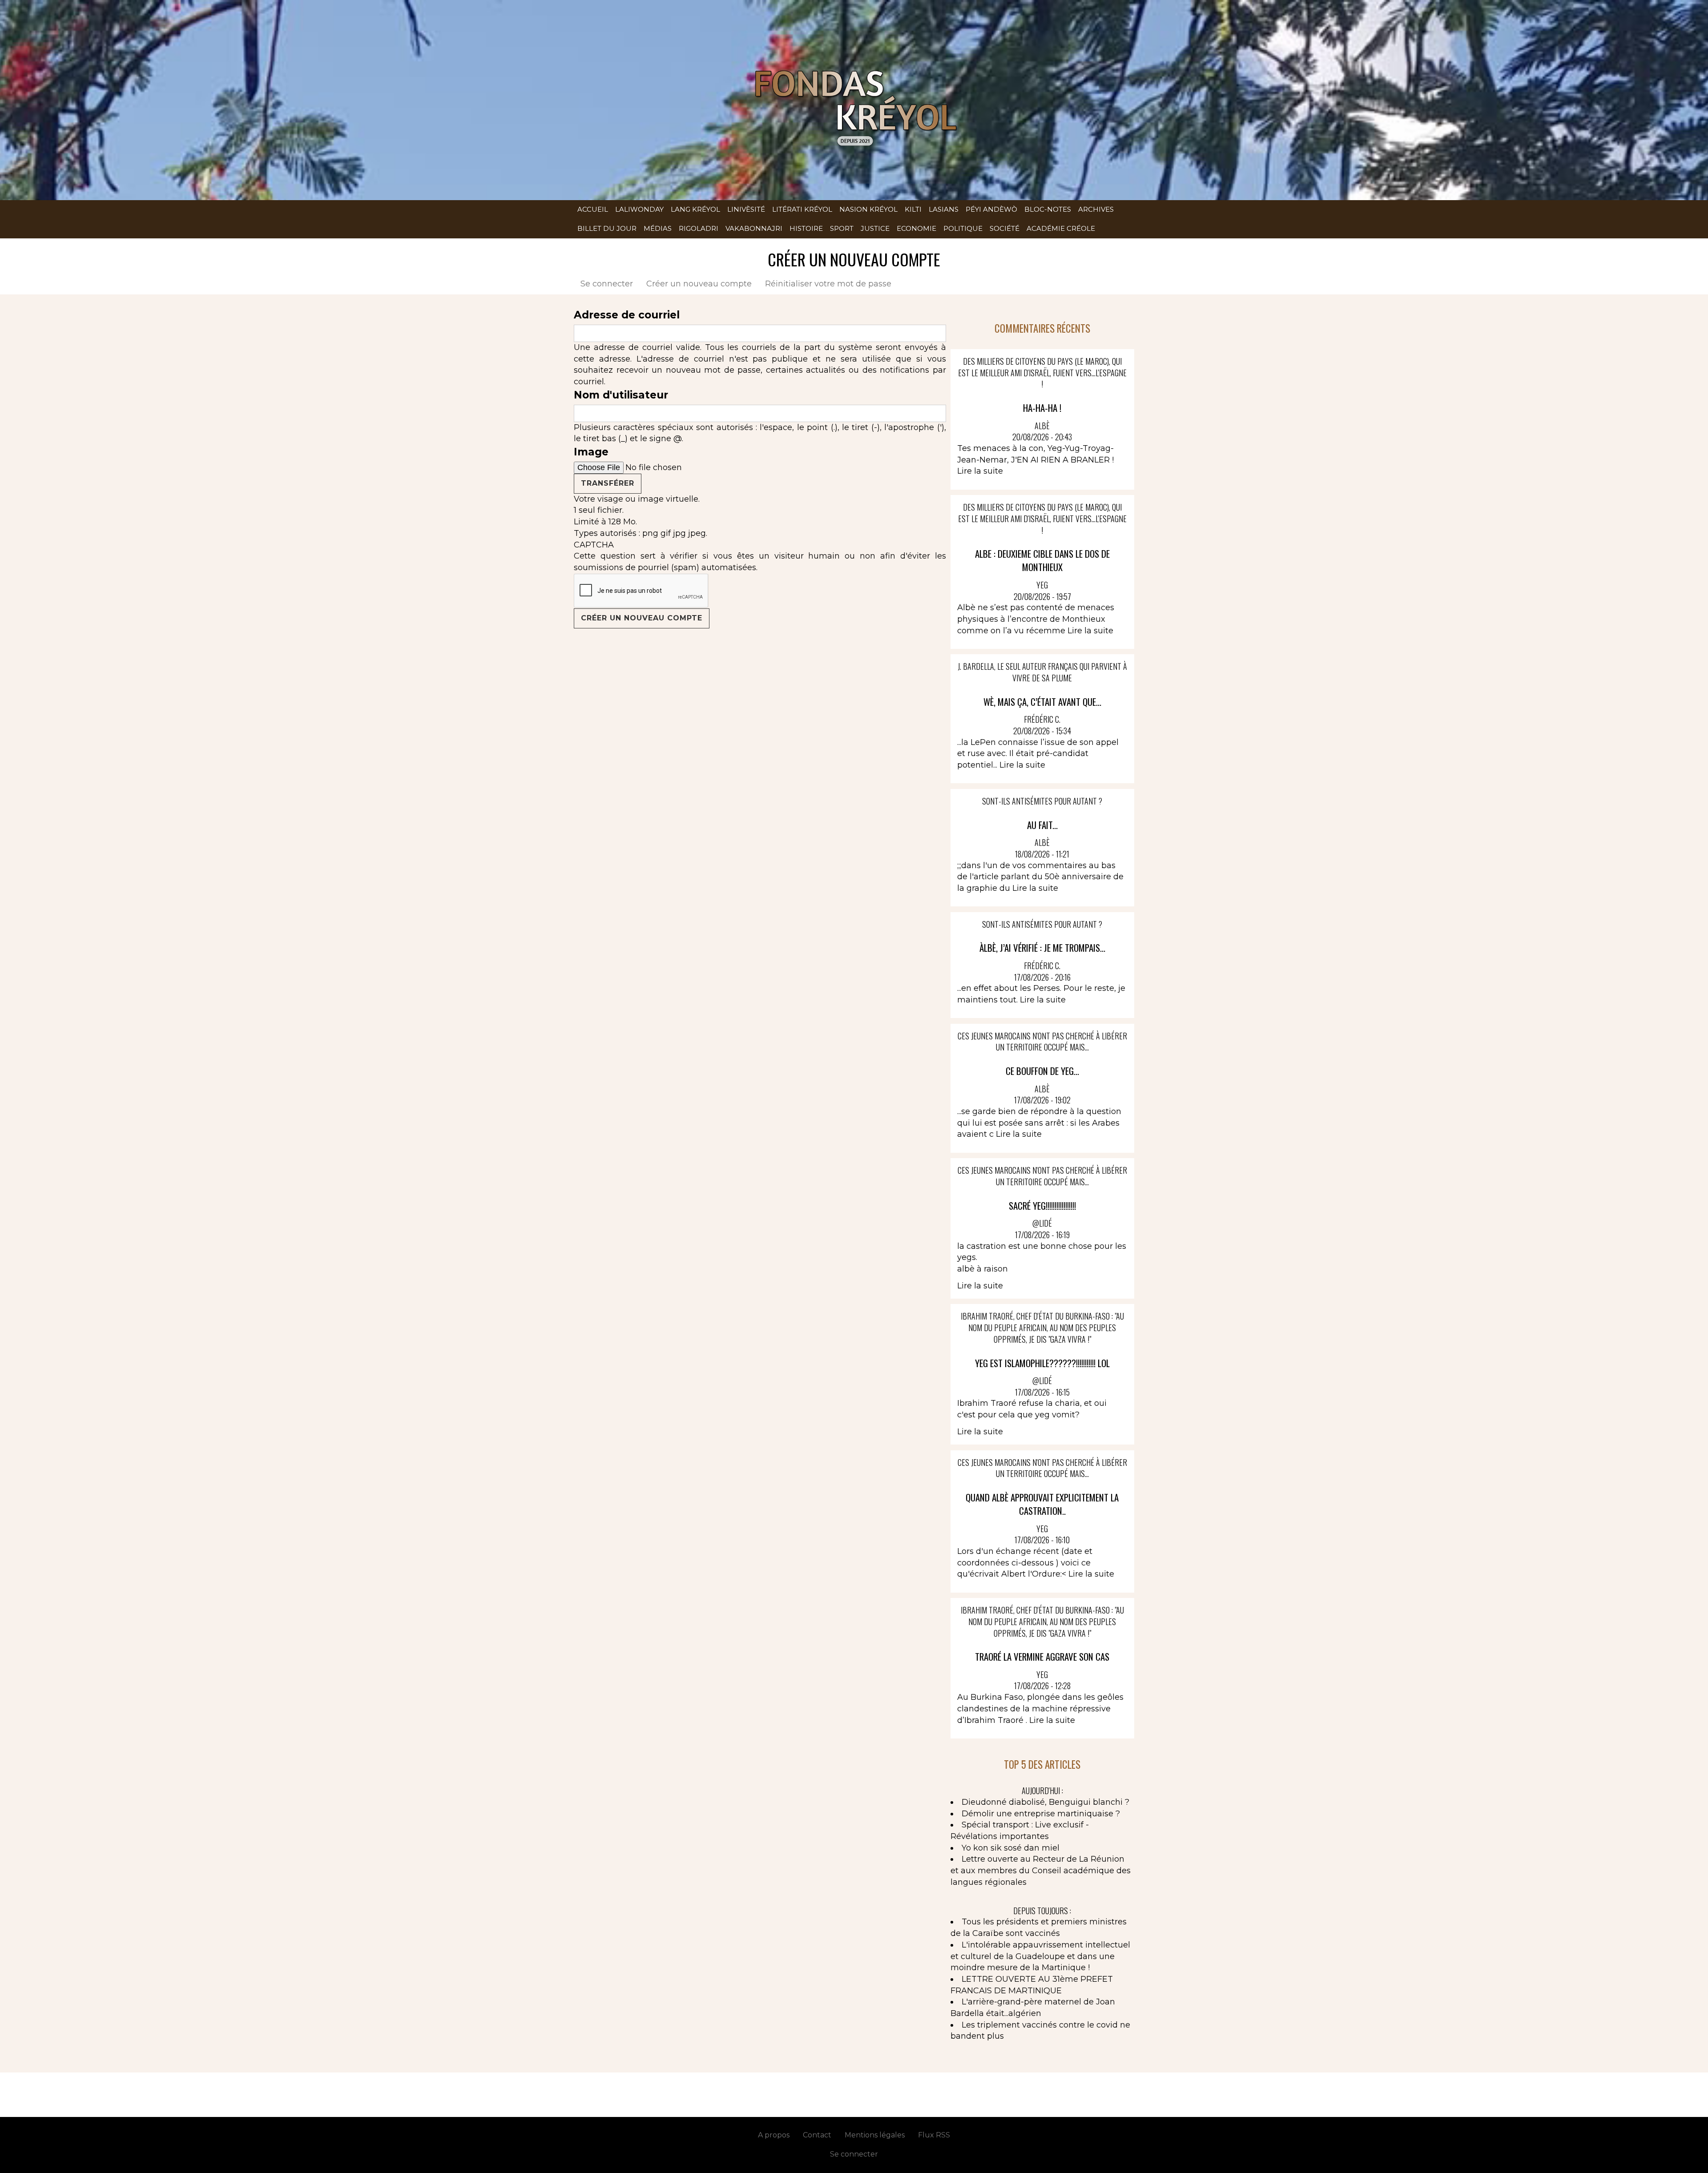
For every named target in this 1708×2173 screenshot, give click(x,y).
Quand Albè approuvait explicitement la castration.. (1042, 1504)
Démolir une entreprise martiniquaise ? (1041, 1814)
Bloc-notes (1048, 209)
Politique (963, 228)
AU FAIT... (1042, 825)
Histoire (806, 228)
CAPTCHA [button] (594, 545)
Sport (842, 228)
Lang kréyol (695, 209)
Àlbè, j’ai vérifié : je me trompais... (1042, 948)
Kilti (913, 209)
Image (591, 452)
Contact (817, 2135)
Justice (875, 228)
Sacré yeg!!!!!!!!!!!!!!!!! (1042, 1205)
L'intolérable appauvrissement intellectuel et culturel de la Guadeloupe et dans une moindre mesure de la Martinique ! (1040, 1956)
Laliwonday (639, 209)
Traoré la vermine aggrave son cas (1042, 1656)
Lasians (944, 209)
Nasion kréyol (868, 209)
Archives (1096, 209)
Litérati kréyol (802, 209)
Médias (658, 228)
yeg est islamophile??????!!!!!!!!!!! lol (1042, 1363)
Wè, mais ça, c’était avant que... (1042, 702)
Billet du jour (607, 228)
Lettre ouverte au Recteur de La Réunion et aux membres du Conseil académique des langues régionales (1041, 1870)
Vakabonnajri (754, 228)
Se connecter (607, 284)
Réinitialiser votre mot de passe (828, 284)
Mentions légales (875, 2135)
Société (1005, 228)
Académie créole (1061, 228)
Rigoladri (699, 228)
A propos (774, 2135)
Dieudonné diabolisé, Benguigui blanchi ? (1045, 1802)
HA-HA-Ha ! (1042, 408)
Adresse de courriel (627, 315)
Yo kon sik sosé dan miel (1011, 1848)
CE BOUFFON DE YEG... (1042, 1071)
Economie (916, 228)
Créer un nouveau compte (702, 284)
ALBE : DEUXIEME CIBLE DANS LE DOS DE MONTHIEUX (1042, 560)
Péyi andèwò (991, 209)
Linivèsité (746, 209)
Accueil (593, 209)
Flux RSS (934, 2135)
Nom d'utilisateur (621, 395)
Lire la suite (980, 471)
